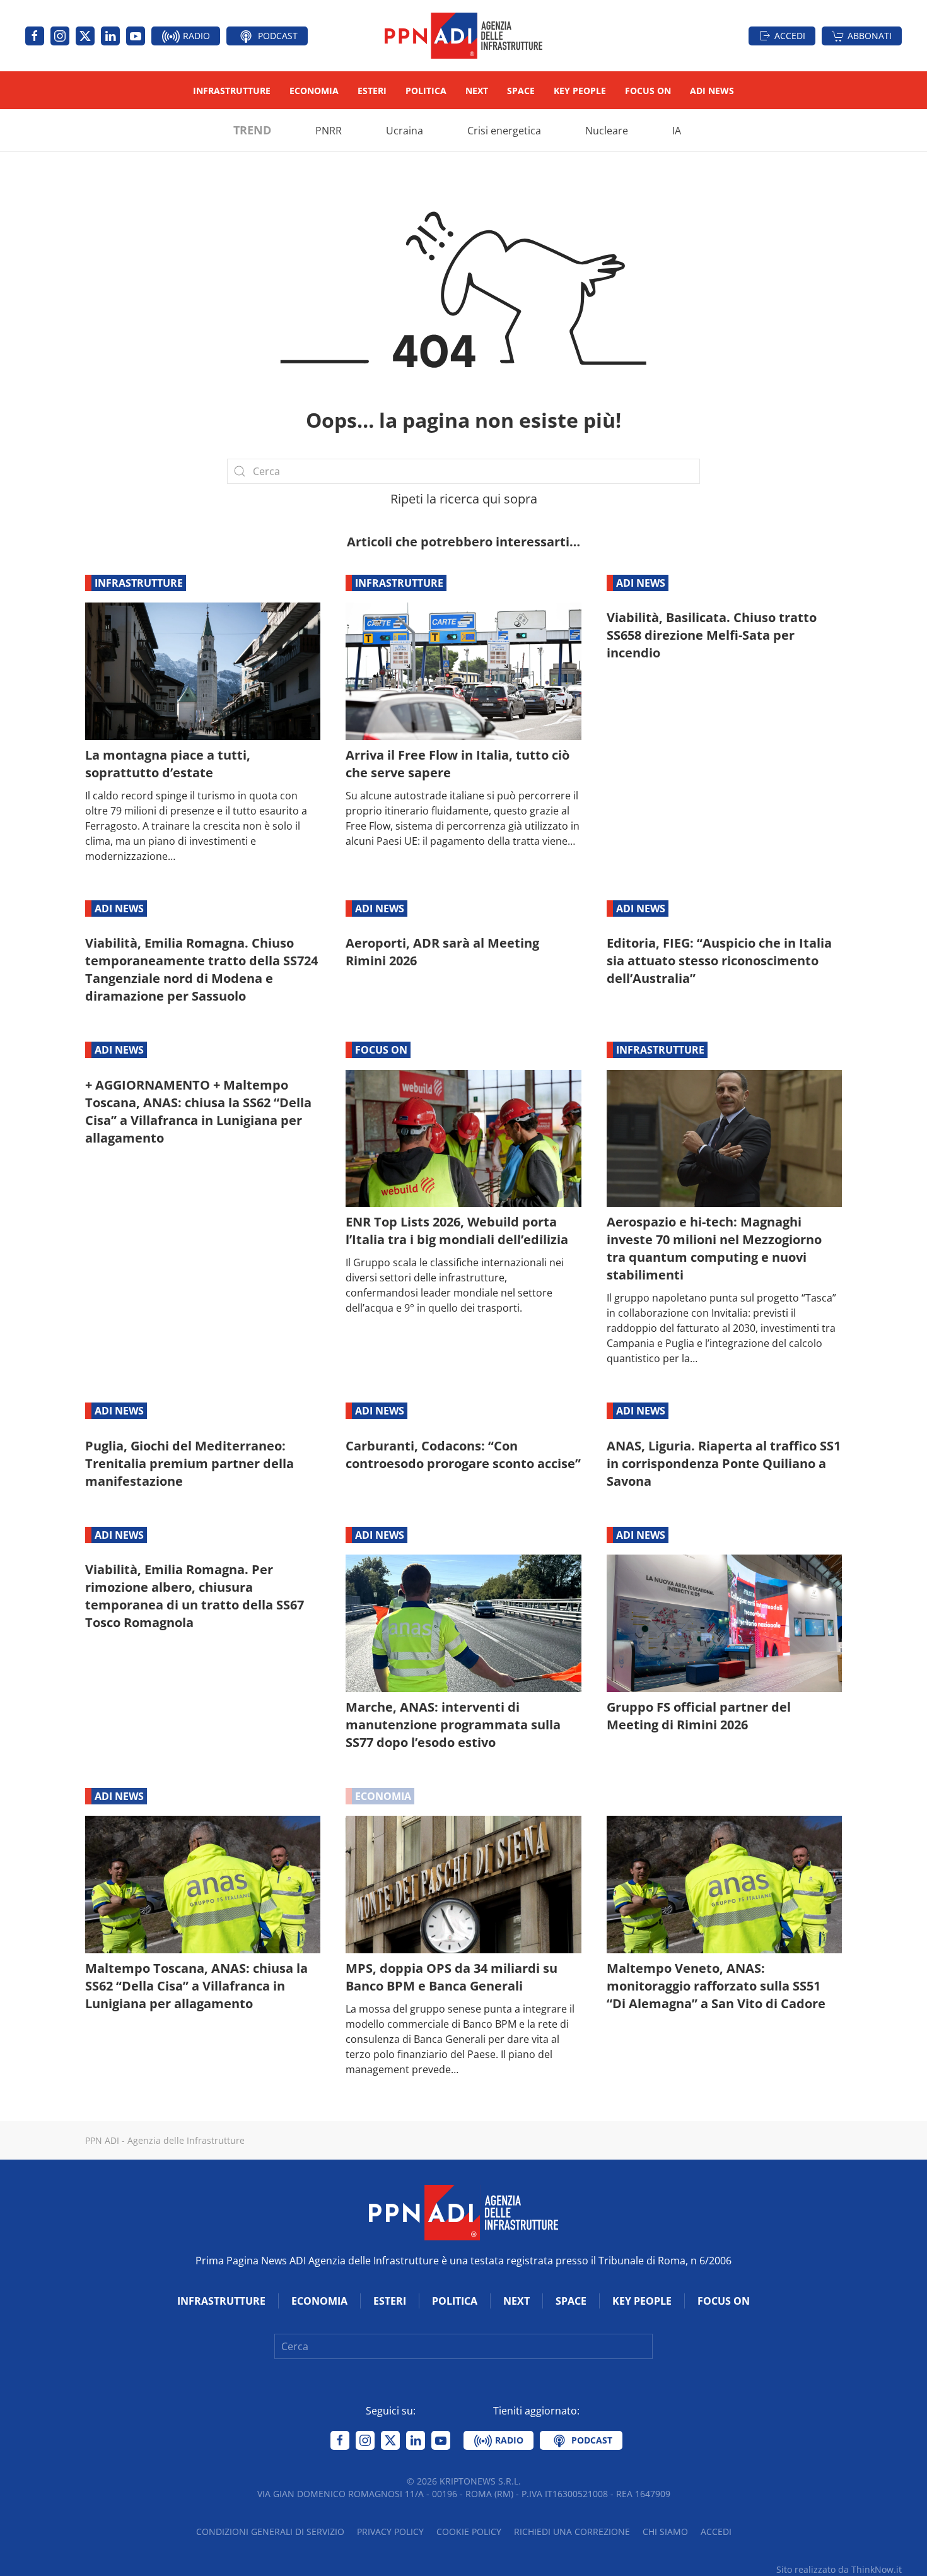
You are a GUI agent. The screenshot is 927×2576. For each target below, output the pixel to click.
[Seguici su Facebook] (35, 36)
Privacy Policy (390, 2532)
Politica (426, 91)
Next (477, 91)
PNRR (329, 131)
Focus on (648, 91)
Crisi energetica (504, 131)
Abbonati (870, 36)
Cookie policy (469, 2532)
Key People (580, 91)
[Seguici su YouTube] (136, 36)
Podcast (277, 36)
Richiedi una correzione (572, 2532)
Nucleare (607, 131)
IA (677, 131)
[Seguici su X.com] (85, 36)
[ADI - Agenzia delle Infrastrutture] (463, 2211)
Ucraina (405, 131)
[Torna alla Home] (463, 36)
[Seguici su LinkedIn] (110, 36)
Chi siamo (665, 2532)
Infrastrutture (232, 91)
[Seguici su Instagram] (60, 36)
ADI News (712, 91)
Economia (314, 91)
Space (521, 91)
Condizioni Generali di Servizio (270, 2532)
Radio (195, 36)
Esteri (372, 91)
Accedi (790, 36)
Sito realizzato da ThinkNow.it (839, 2569)
